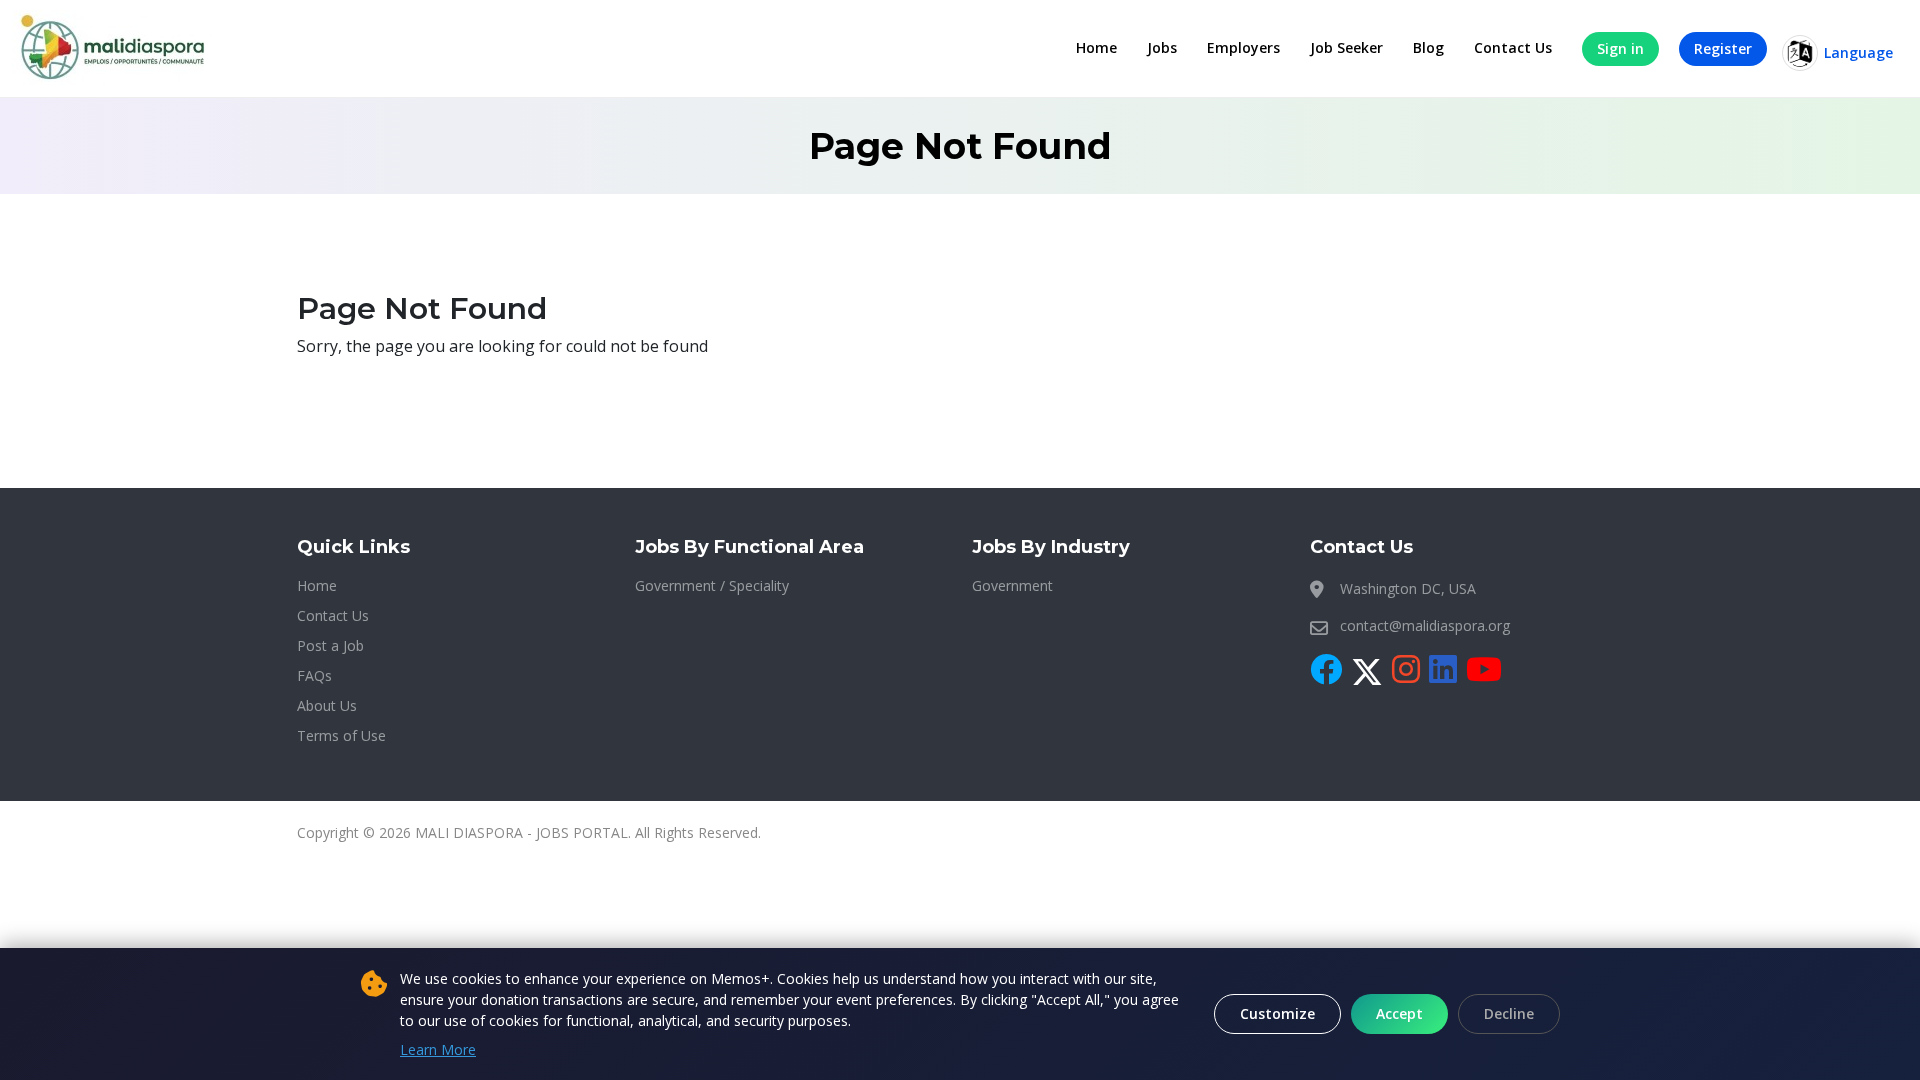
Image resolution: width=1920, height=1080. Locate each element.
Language (1858, 52)
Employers (1243, 47)
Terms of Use (341, 735)
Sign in (1620, 48)
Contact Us (1513, 47)
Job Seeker (1346, 47)
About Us (327, 705)
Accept (1399, 1013)
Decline (1509, 1013)
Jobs (1162, 47)
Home (1096, 47)
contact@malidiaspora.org (1425, 625)
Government (1012, 585)
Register (1723, 48)
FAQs (314, 675)
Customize (1277, 1013)
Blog (1428, 47)
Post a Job (330, 645)
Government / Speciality (712, 585)
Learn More (438, 1049)
